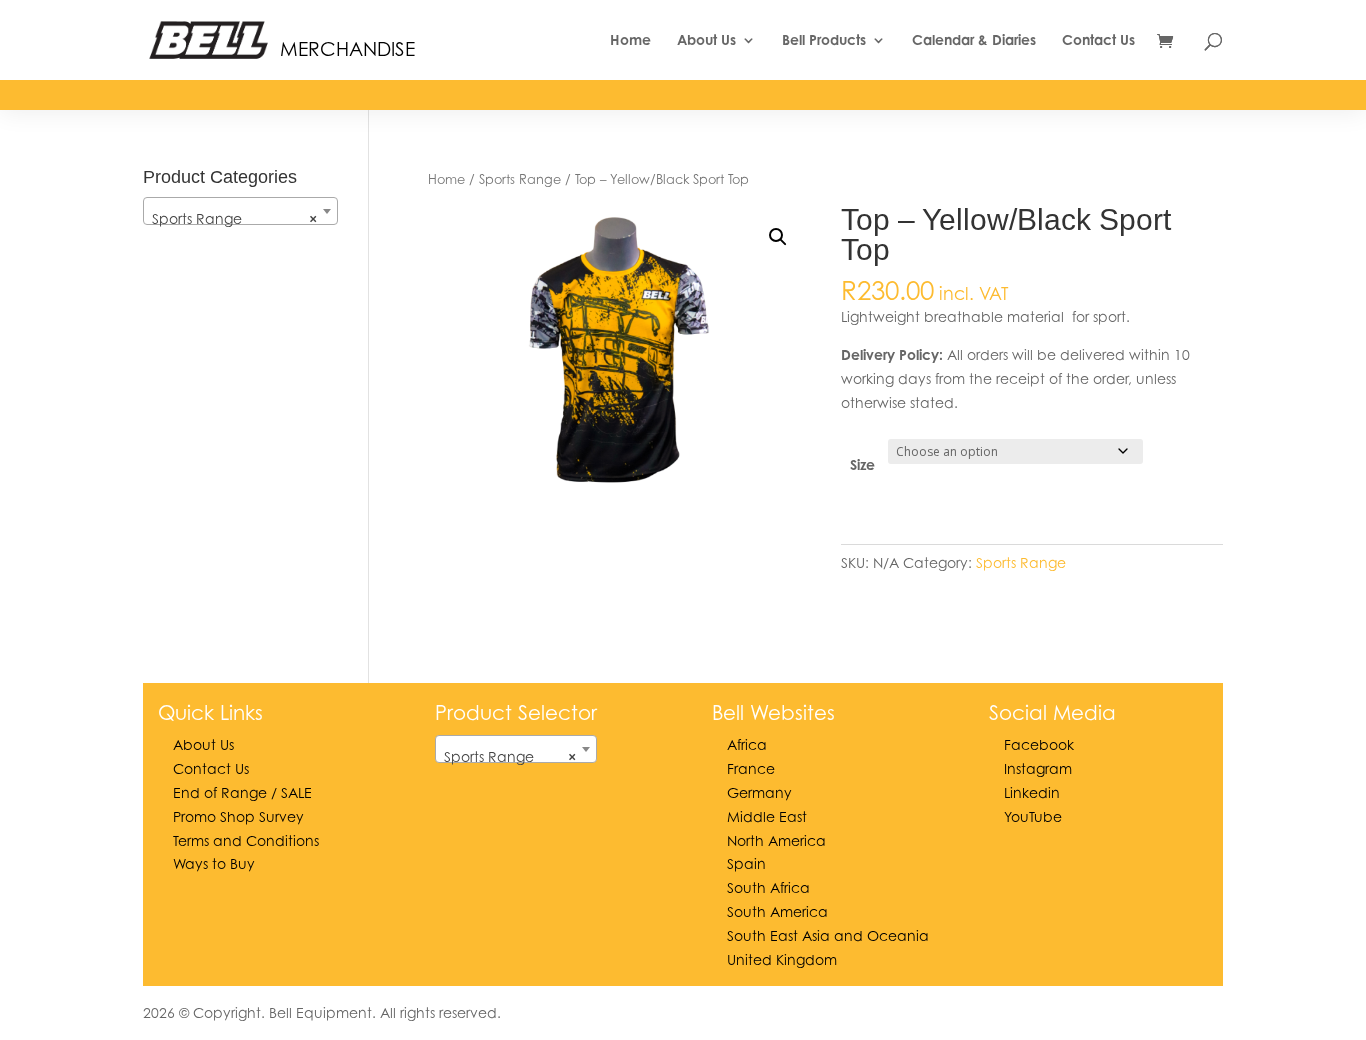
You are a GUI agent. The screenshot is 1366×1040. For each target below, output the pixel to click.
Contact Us (1098, 40)
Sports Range (520, 179)
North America (776, 840)
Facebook (1039, 744)
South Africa (768, 887)
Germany (759, 792)
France (751, 768)
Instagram (1038, 768)
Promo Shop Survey (238, 816)
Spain (746, 863)
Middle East (767, 816)
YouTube (1033, 816)
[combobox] (240, 211)
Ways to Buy (214, 863)
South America (777, 911)
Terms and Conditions (246, 840)
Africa (747, 744)
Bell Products (824, 40)
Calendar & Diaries (974, 40)
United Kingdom (782, 959)
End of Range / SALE (242, 792)
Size (862, 464)
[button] (778, 237)
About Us (706, 40)
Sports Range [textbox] (234, 218)
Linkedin (1032, 792)
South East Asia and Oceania (828, 935)
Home (630, 40)
